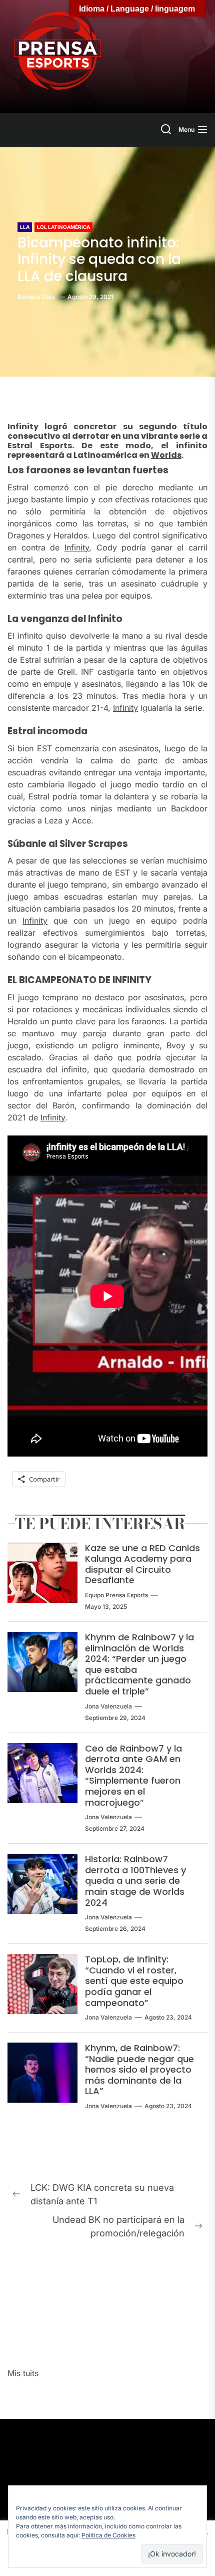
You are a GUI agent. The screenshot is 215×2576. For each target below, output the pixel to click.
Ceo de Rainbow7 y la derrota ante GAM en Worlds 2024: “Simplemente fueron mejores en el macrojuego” (133, 1775)
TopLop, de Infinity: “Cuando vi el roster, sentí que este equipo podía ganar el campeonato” (134, 1981)
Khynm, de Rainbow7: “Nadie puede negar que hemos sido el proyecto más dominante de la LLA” (139, 2069)
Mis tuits (23, 2373)
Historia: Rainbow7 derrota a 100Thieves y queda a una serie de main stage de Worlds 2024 (135, 1881)
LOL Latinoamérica (63, 227)
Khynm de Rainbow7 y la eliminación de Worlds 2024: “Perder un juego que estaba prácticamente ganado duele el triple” (139, 1664)
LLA (25, 227)
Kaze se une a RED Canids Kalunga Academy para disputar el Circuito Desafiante (142, 1564)
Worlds (166, 455)
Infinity (23, 426)
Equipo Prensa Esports (116, 1595)
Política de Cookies (108, 2535)
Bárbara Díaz (36, 297)
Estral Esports (40, 446)
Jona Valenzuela (108, 1706)
